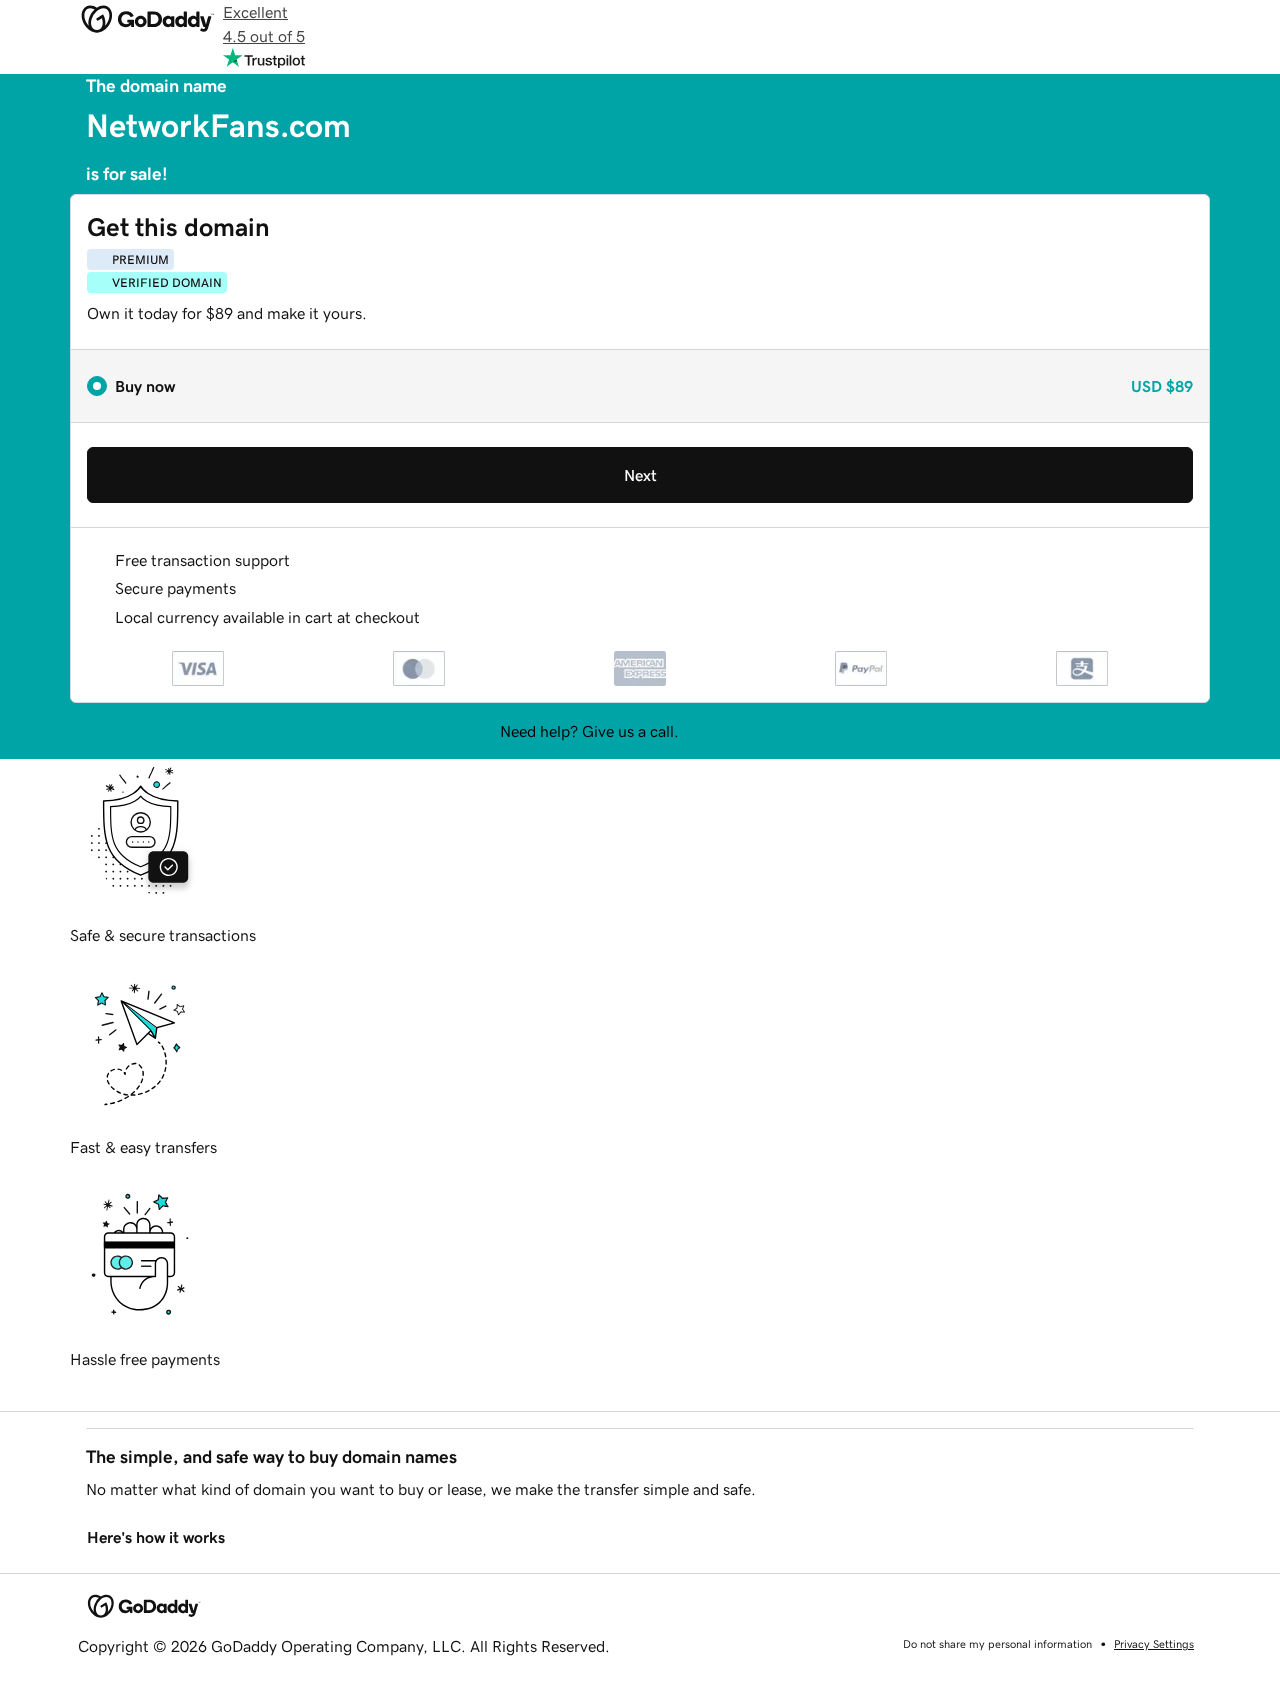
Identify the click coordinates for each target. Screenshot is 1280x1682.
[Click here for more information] (436, 617)
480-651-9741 (732, 731)
